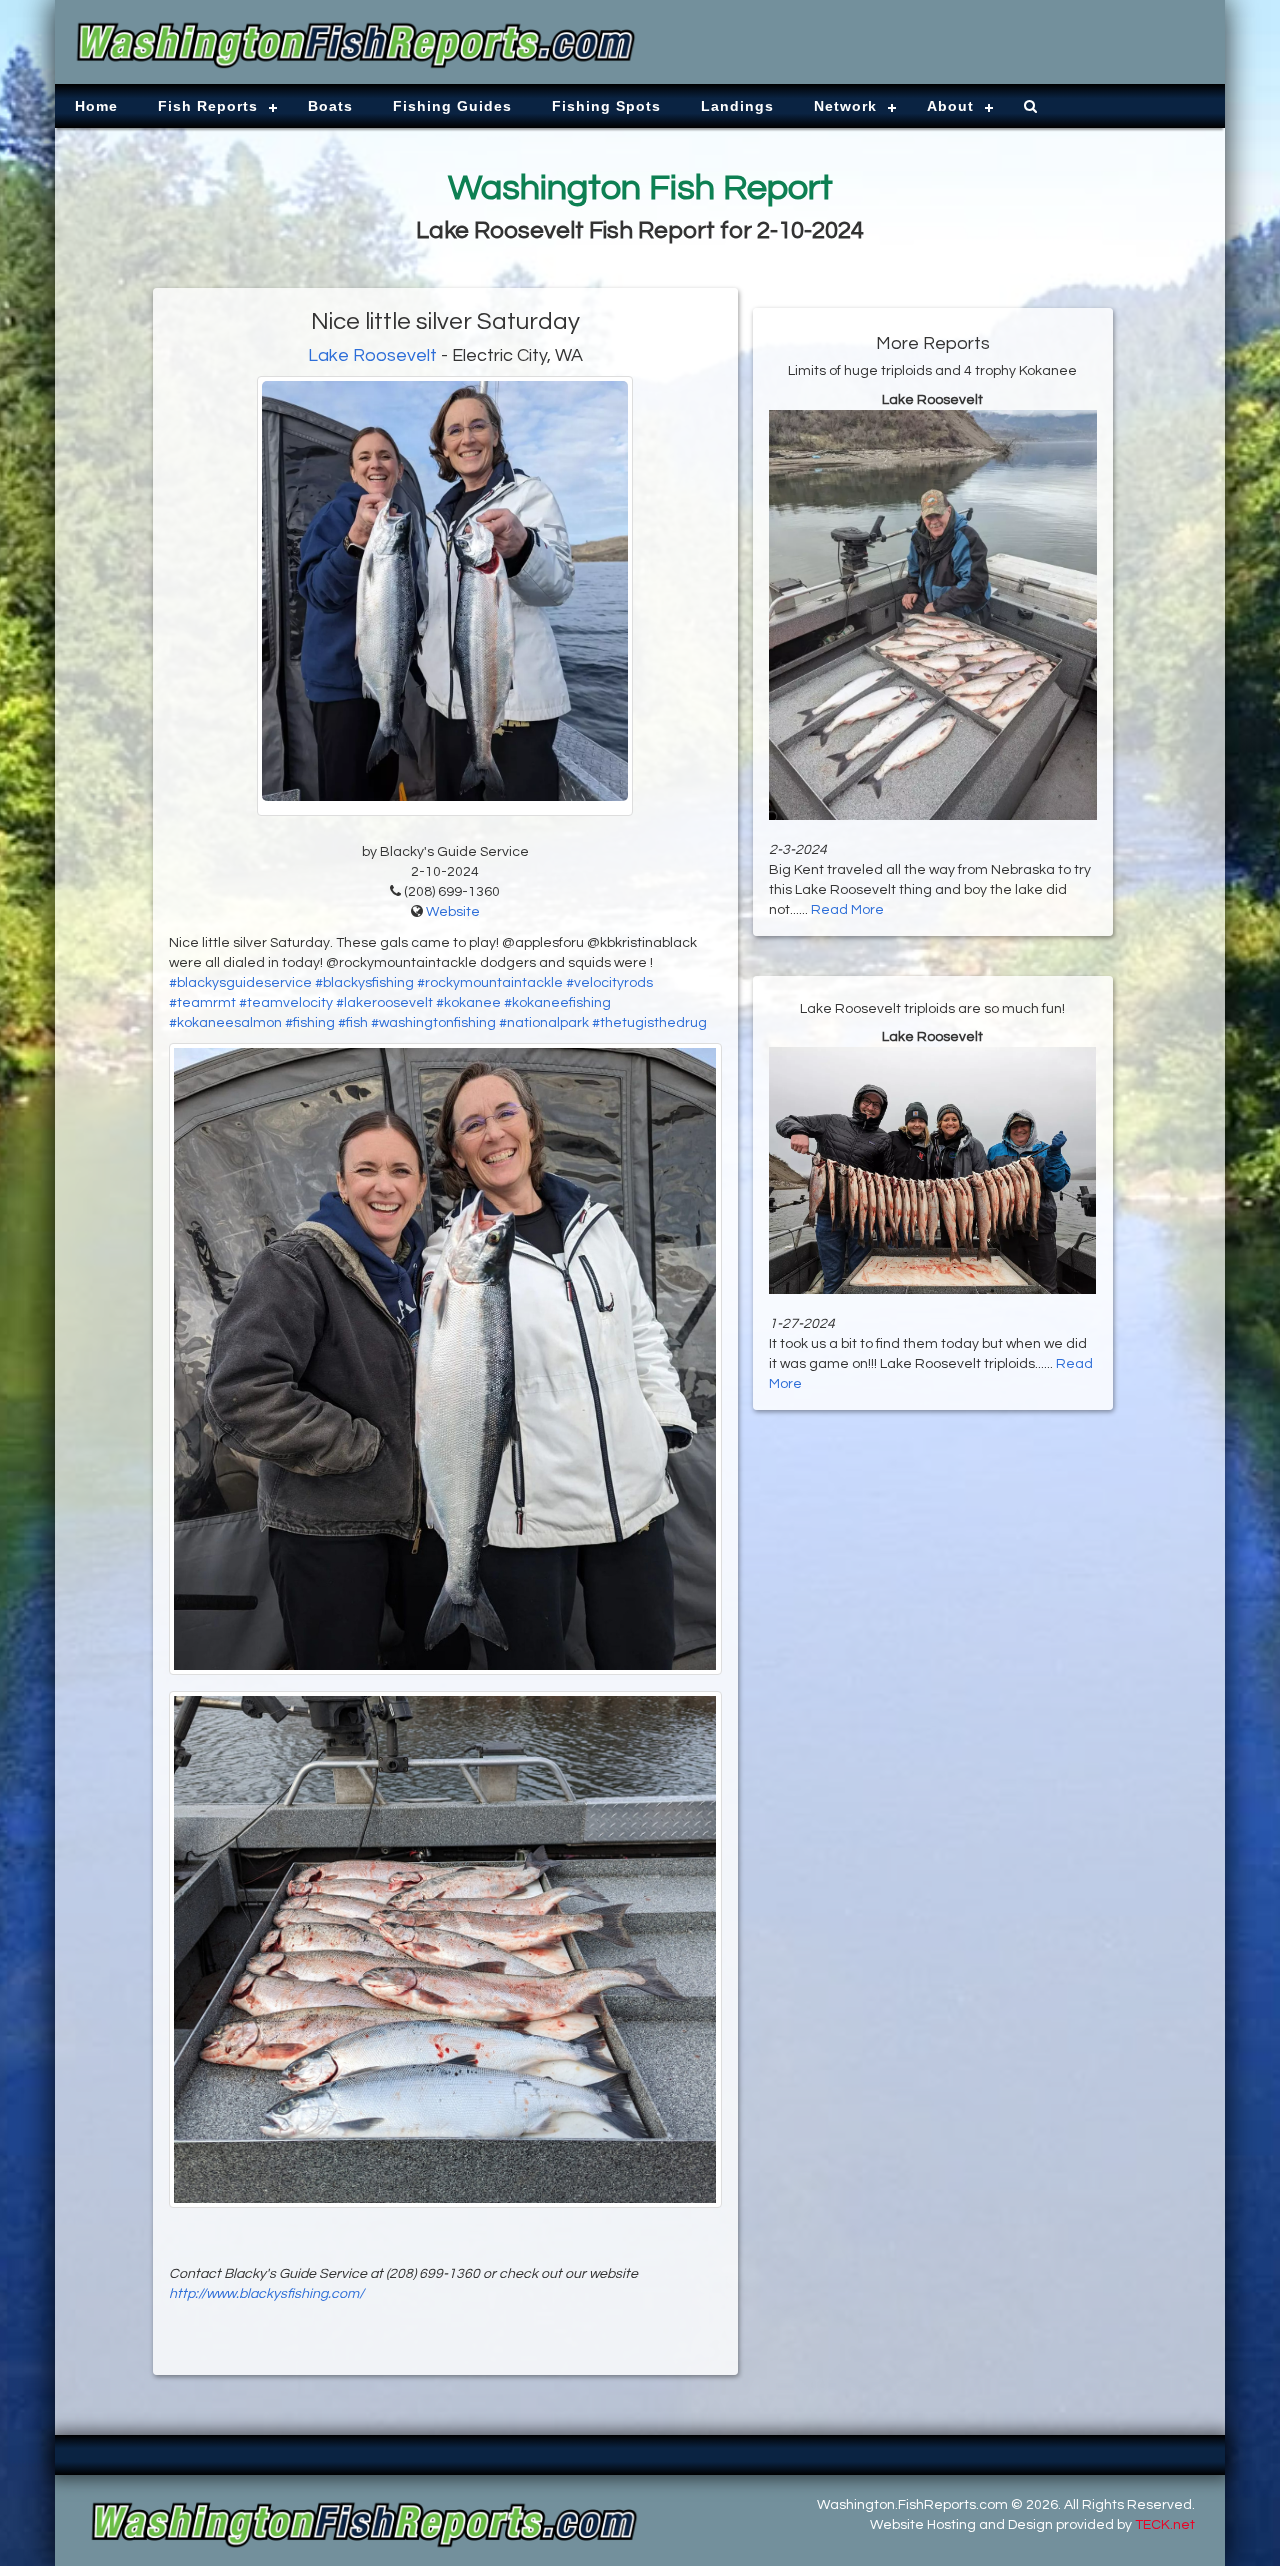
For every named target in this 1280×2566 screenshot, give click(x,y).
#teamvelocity (286, 1003)
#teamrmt (202, 1003)
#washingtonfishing (433, 1023)
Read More (847, 910)
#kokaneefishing (557, 1003)
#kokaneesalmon (225, 1023)
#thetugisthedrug (649, 1023)
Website (453, 912)
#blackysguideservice (240, 983)
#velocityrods (609, 983)
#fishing (310, 1023)
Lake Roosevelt (372, 355)
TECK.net (1165, 2525)
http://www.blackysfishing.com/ (266, 2294)
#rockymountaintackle (490, 983)
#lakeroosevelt (384, 1003)
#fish (353, 1023)
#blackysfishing (364, 983)
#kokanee (468, 1003)
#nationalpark (544, 1023)
